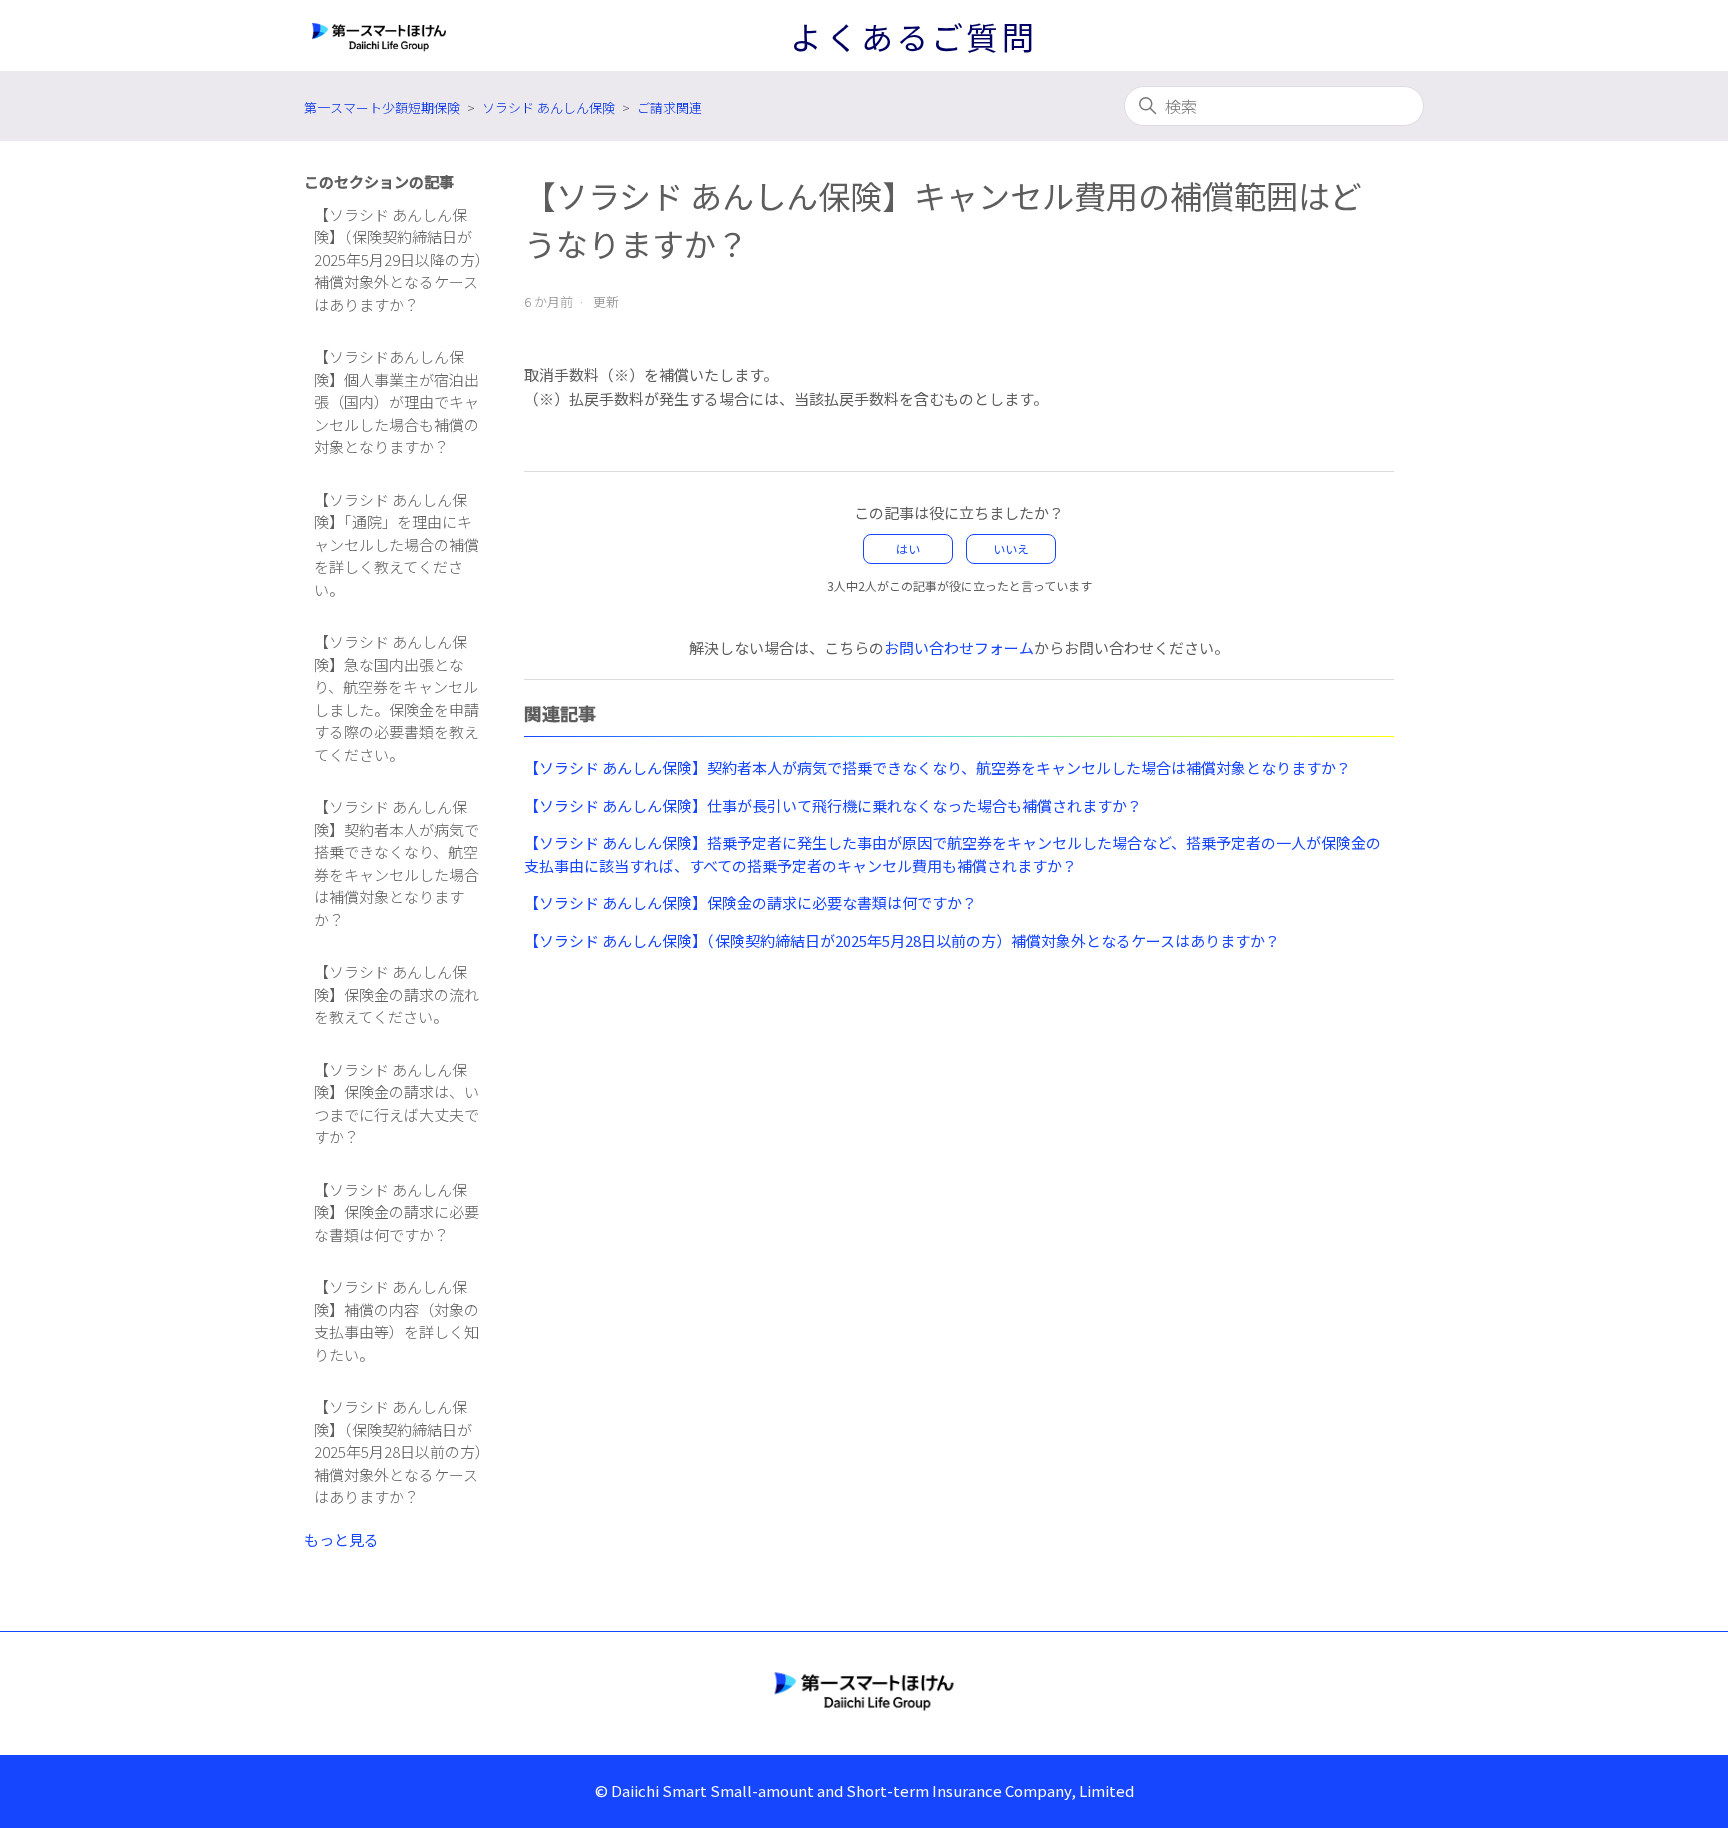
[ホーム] (864, 1690)
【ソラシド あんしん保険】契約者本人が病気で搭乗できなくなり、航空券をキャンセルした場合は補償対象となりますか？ (396, 863)
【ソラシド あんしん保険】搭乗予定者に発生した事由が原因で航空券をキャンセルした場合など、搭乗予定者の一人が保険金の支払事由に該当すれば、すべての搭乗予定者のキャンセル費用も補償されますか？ (952, 854)
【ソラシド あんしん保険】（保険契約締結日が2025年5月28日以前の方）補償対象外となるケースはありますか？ (398, 1451)
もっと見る (341, 1539)
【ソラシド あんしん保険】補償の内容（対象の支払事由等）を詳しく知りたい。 (396, 1320)
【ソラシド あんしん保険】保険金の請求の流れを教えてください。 (396, 994)
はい (908, 548)
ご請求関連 (669, 107)
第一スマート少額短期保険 (382, 107)
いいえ (1011, 548)
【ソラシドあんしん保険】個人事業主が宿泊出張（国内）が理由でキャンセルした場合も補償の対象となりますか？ (396, 401)
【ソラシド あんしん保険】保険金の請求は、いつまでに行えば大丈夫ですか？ (396, 1103)
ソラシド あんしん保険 (548, 107)
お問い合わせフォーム (959, 647)
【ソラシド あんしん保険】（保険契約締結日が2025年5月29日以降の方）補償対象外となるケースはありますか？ (398, 259)
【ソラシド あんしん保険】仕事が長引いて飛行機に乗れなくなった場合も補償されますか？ (833, 805)
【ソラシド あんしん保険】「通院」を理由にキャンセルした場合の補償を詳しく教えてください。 (396, 544)
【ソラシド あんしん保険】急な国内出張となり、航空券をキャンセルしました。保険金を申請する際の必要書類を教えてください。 (396, 698)
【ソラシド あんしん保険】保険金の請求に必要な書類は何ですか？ (396, 1212)
